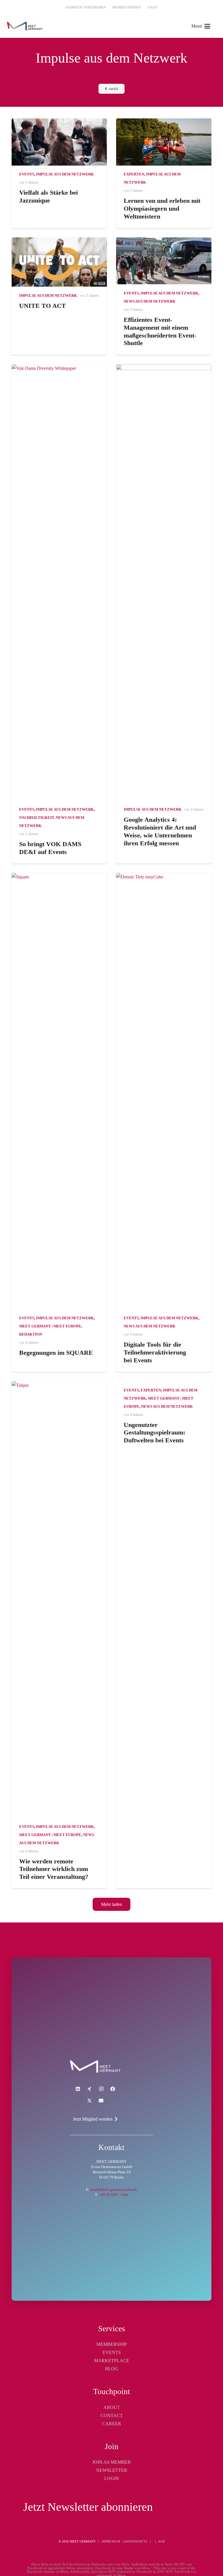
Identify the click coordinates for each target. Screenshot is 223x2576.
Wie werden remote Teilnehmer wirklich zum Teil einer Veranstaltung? (54, 1869)
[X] (89, 2101)
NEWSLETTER (112, 2470)
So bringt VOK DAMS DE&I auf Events (50, 848)
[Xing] (89, 2089)
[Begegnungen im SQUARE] (59, 1091)
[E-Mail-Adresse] (101, 2101)
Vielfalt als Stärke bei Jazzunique (48, 196)
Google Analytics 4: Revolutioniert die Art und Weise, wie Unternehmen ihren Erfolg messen (160, 831)
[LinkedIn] (78, 2089)
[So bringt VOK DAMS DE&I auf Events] (59, 583)
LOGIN (112, 2478)
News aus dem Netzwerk (150, 301)
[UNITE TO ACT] (59, 262)
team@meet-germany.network (114, 2190)
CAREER (112, 2424)
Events (27, 174)
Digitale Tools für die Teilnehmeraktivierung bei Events (155, 1352)
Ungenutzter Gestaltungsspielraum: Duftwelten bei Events (154, 1433)
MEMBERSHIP (112, 2344)
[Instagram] (101, 2089)
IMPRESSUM (111, 2541)
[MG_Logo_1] (25, 26)
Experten (134, 174)
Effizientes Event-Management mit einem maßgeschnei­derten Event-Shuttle (160, 331)
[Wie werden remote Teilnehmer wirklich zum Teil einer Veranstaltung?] (59, 1599)
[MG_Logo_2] (95, 2067)
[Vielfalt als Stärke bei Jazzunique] (59, 142)
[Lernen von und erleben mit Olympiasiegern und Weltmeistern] (164, 142)
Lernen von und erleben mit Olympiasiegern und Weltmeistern (162, 208)
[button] (201, 26)
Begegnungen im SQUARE (56, 1353)
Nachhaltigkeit (37, 818)
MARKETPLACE (112, 2361)
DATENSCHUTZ (136, 2541)
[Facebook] (113, 2089)
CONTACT (112, 2416)
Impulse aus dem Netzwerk (65, 174)
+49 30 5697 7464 (114, 2195)
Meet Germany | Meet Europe (50, 1326)
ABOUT (112, 2407)
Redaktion (31, 1334)
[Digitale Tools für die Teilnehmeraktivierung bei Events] (164, 1091)
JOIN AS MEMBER (112, 2462)
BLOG (112, 2369)
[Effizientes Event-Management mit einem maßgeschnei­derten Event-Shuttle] (164, 261)
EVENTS (112, 2352)
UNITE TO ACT (43, 306)
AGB (161, 2541)
